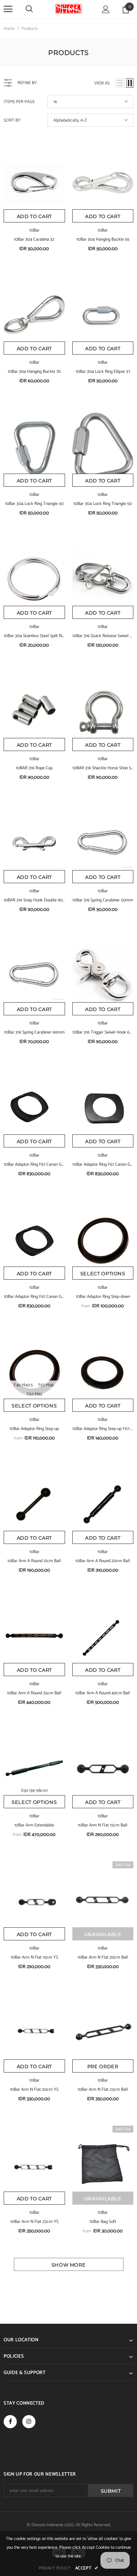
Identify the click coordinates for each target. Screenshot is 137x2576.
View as (102, 83)
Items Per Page (19, 102)
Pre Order (103, 2066)
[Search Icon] (29, 9)
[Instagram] (29, 2422)
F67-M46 (46, 1385)
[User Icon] (106, 9)
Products (30, 29)
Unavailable (103, 1934)
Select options (103, 1273)
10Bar (34, 230)
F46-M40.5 (23, 1385)
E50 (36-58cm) (34, 1791)
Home (9, 29)
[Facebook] (10, 2422)
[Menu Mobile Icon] (8, 9)
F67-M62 (35, 1394)
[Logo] (68, 9)
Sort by (12, 120)
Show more (69, 2265)
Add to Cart (34, 216)
